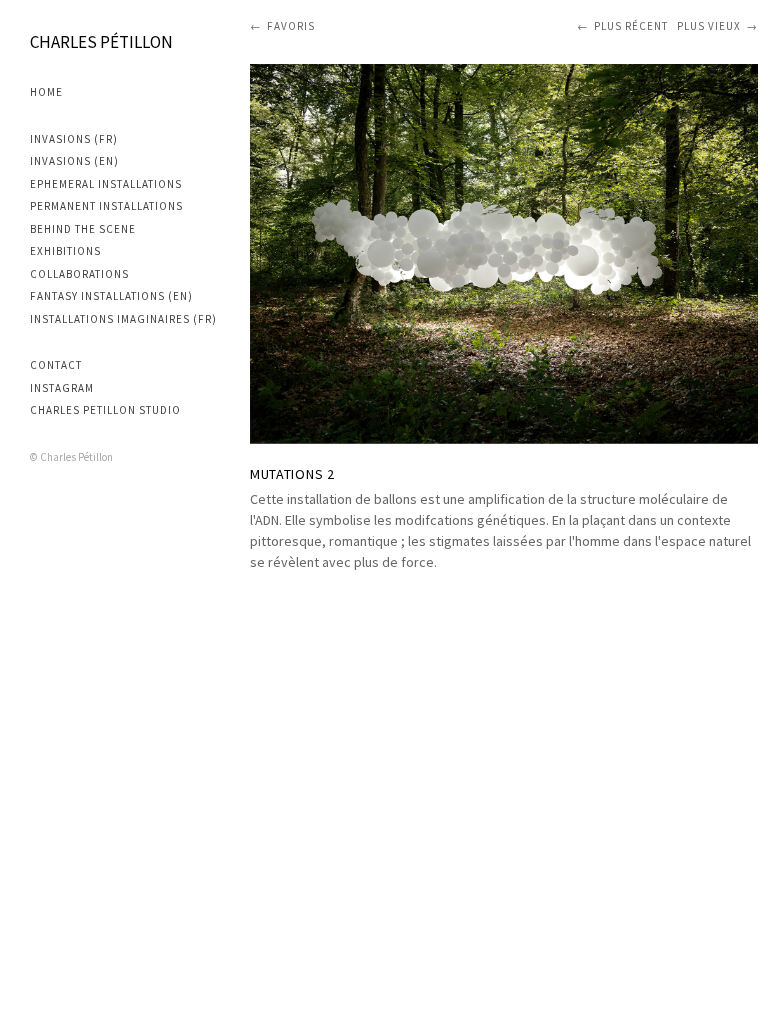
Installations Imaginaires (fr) (123, 319)
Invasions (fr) (74, 139)
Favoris (291, 26)
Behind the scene (83, 229)
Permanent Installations (106, 206)
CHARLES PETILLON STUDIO (105, 410)
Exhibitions (65, 251)
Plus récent (631, 26)
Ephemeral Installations (106, 184)
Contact (56, 365)
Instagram (62, 388)
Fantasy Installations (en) (111, 296)
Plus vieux (709, 26)
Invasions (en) (74, 161)
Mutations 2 (292, 474)
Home (46, 92)
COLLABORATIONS (79, 274)
